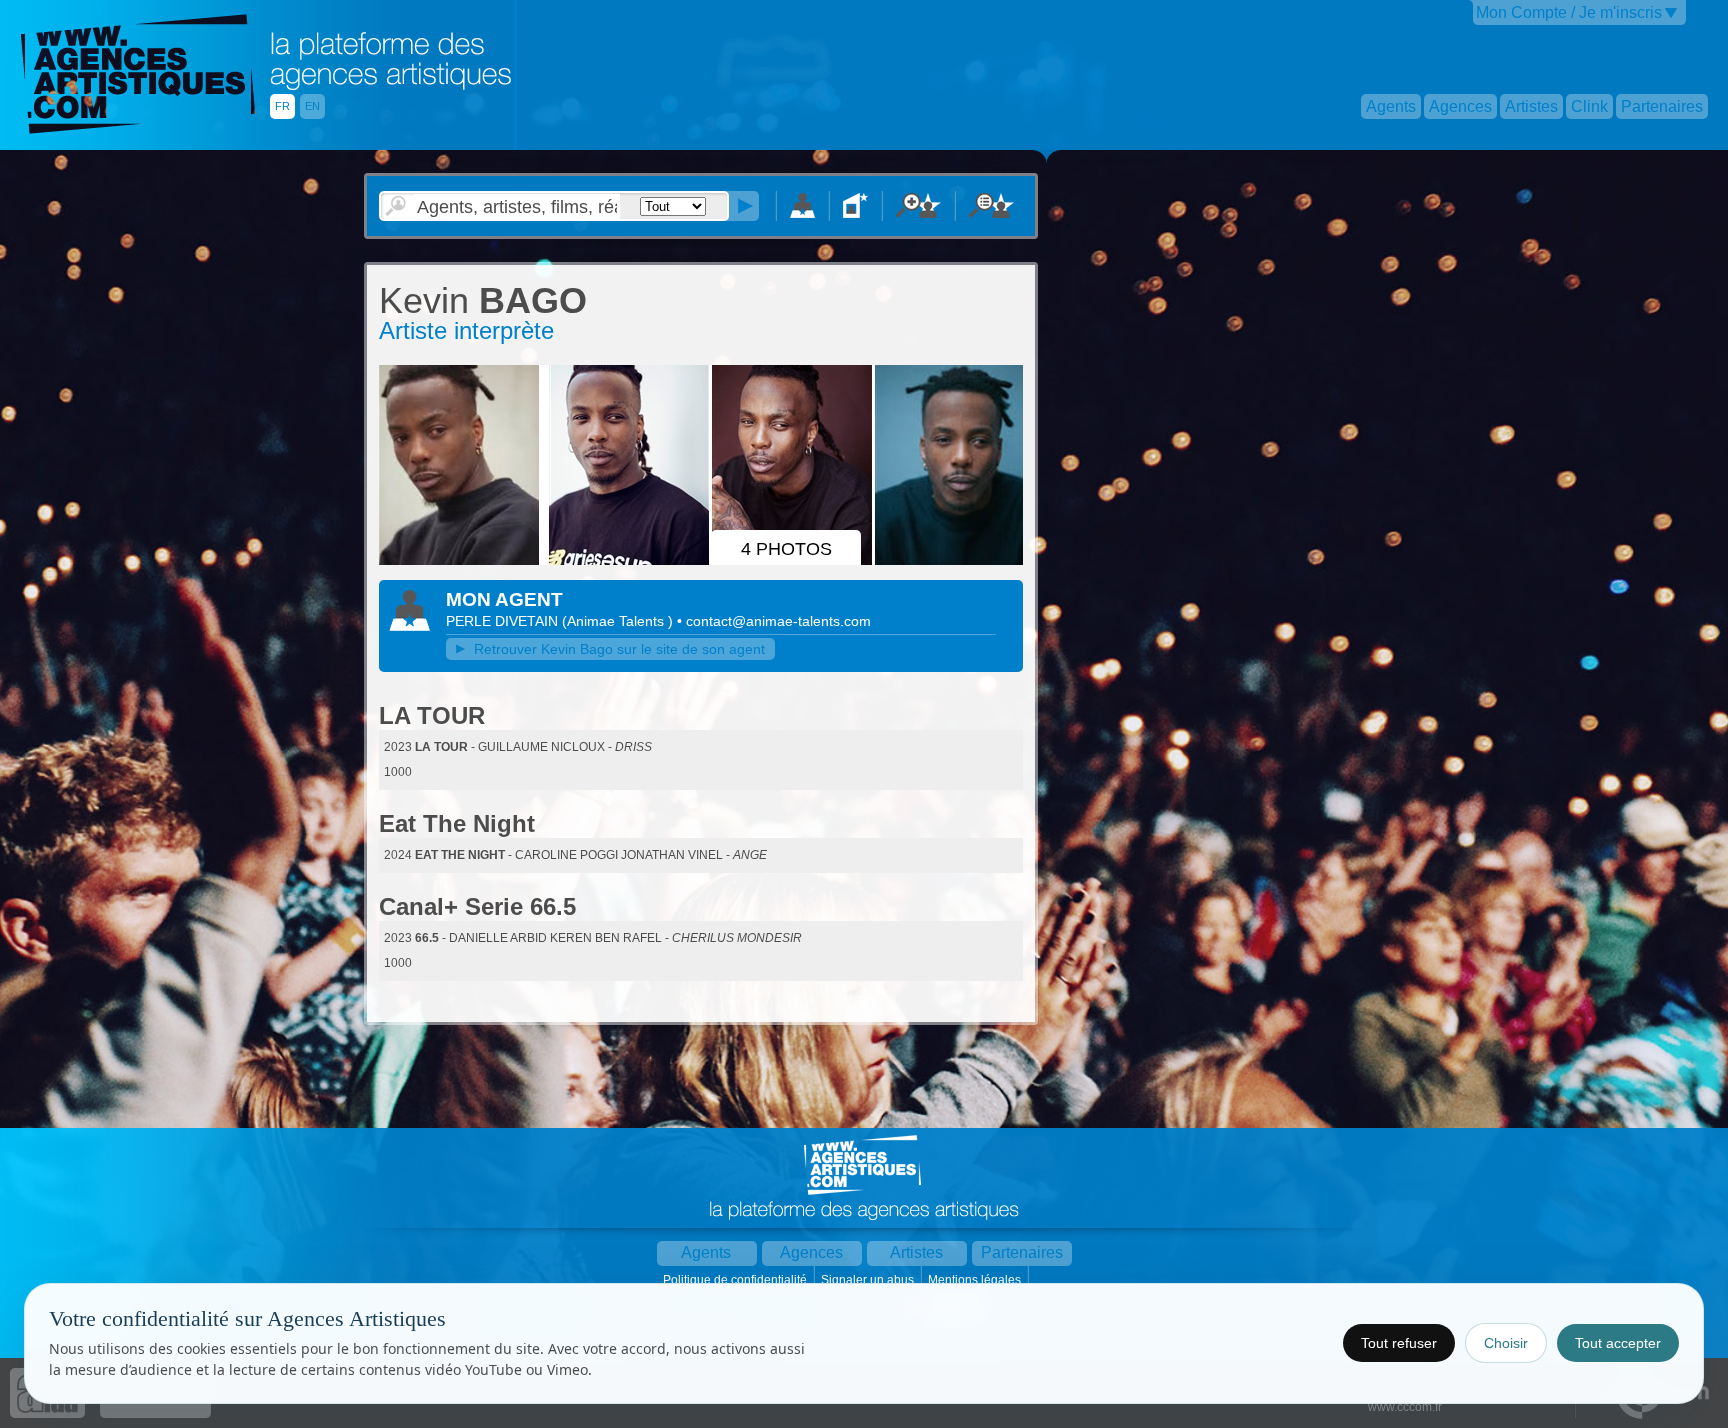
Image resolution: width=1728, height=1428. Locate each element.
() (619, 621)
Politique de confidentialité (736, 1280)
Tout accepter (1618, 1343)
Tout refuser (1399, 1343)
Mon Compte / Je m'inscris (1569, 12)
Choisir (1506, 1343)
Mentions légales (976, 1280)
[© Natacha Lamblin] (462, 561)
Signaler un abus (869, 1280)
